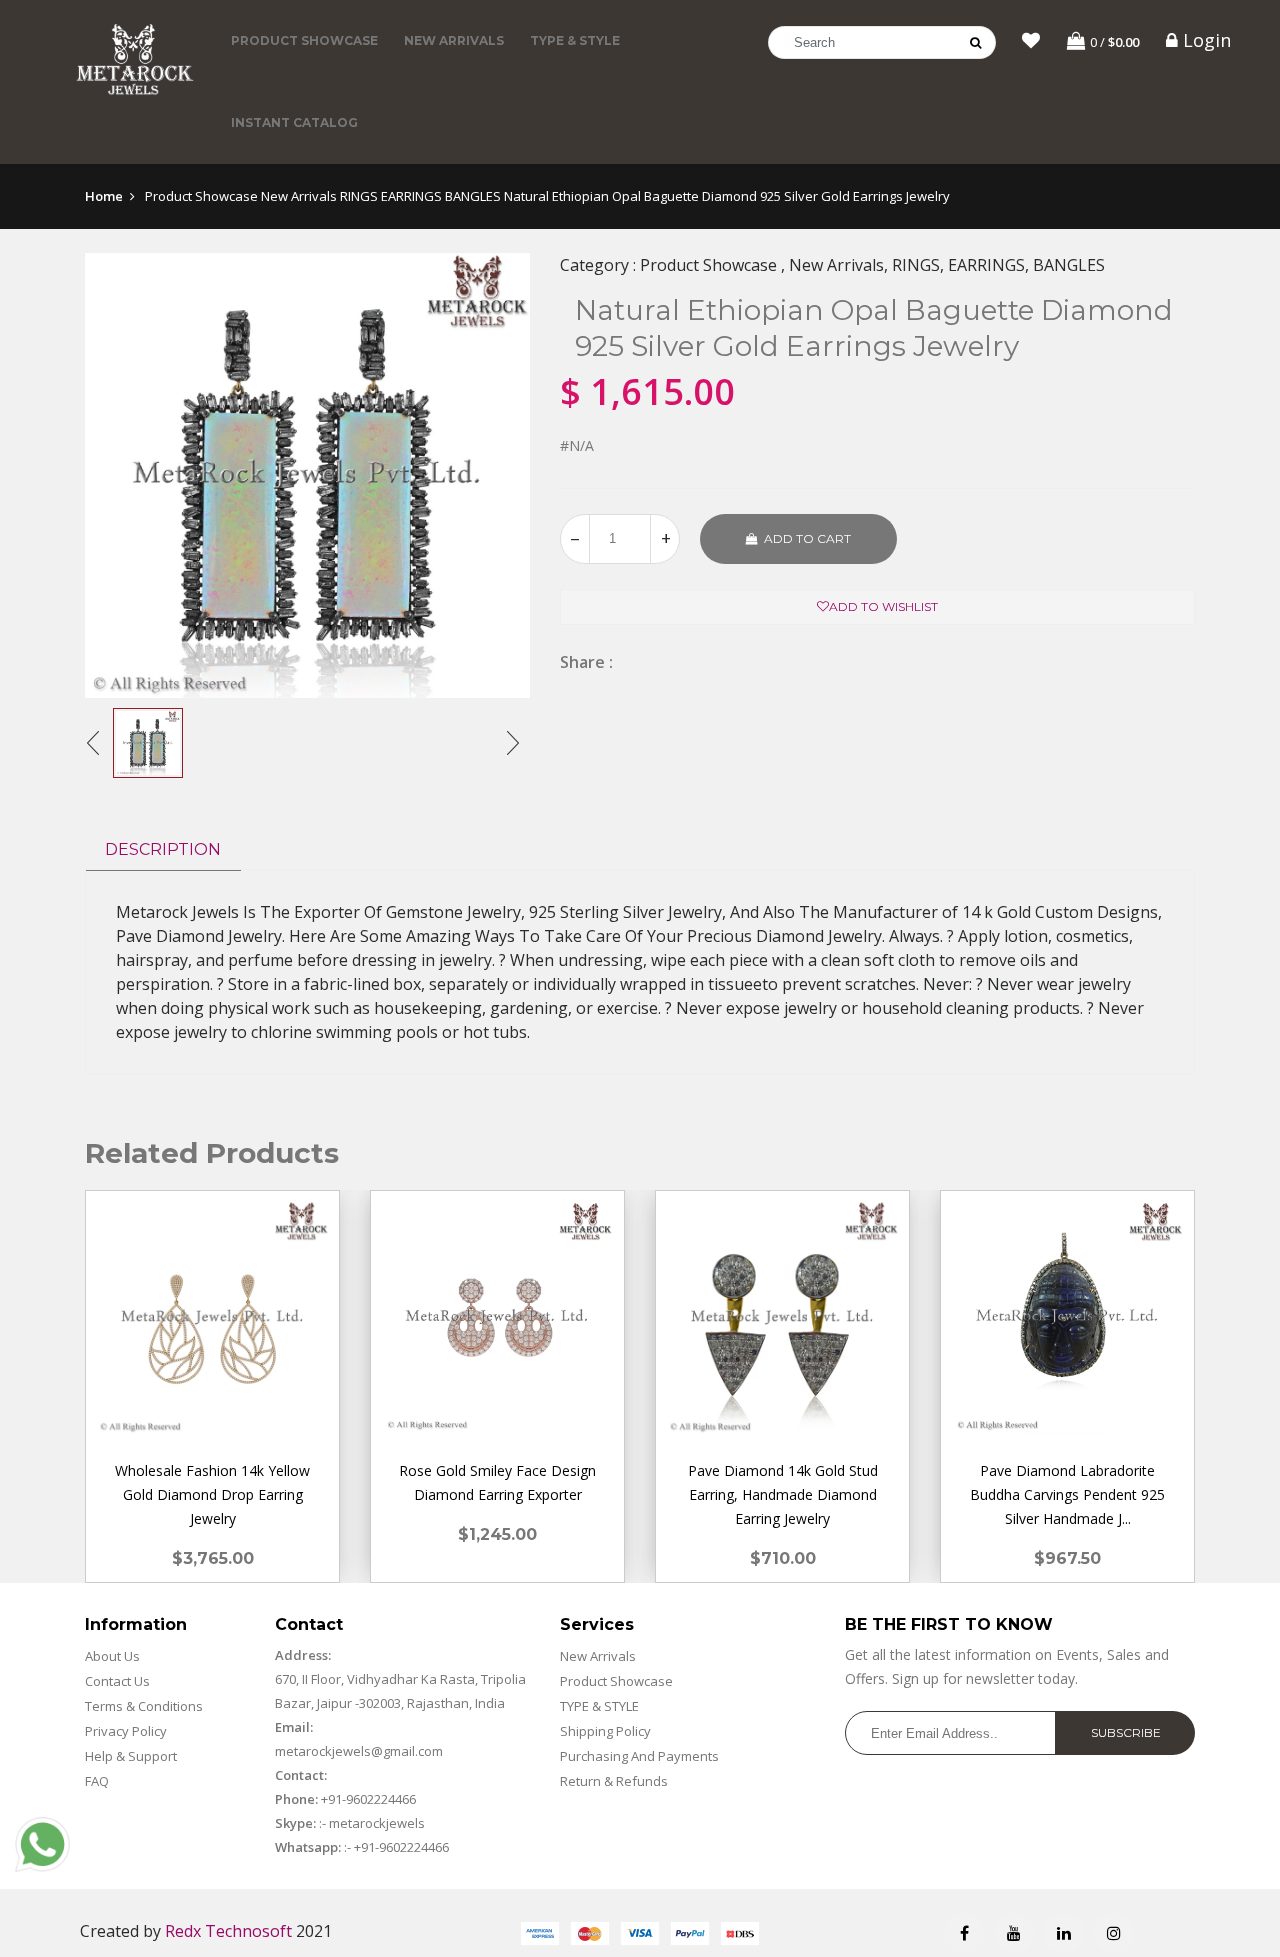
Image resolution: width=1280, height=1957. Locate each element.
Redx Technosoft (228, 1931)
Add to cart (807, 538)
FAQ (97, 1781)
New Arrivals (454, 40)
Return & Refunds (614, 1781)
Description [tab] (163, 849)
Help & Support (131, 1756)
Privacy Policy (126, 1731)
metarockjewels (375, 1823)
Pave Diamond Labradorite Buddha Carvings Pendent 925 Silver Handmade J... (1067, 1494)
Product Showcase (304, 40)
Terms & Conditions (144, 1706)
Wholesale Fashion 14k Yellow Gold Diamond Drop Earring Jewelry (212, 1494)
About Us (112, 1656)
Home (104, 196)
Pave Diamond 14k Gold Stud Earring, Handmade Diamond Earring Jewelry (783, 1494)
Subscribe (1126, 1732)
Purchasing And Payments (639, 1756)
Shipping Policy (605, 1731)
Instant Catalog (294, 122)
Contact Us (117, 1681)
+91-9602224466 (368, 1799)
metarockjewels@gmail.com (359, 1751)
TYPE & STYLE (575, 40)
